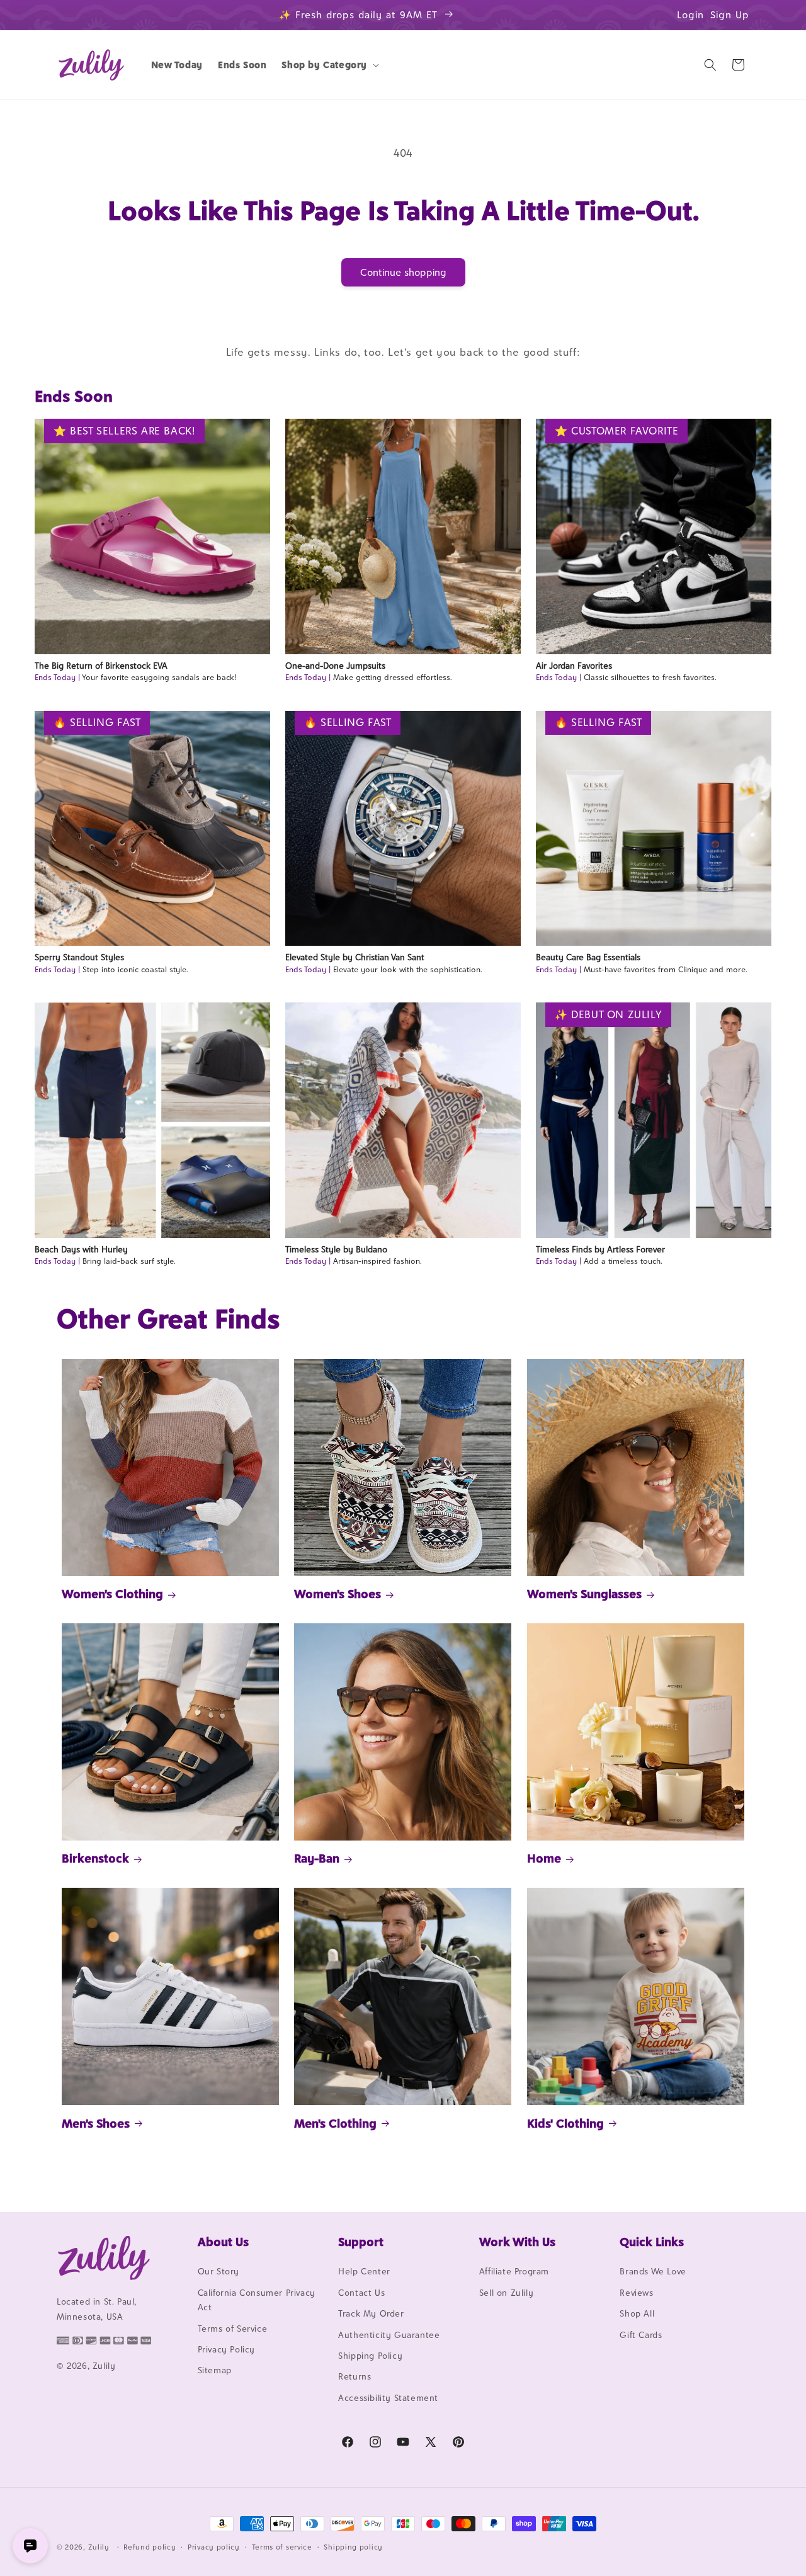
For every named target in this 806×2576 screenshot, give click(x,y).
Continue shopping (403, 272)
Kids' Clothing (565, 2123)
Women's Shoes (338, 1594)
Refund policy (150, 2546)
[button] (329, 65)
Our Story (219, 2272)
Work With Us (517, 2242)
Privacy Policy (226, 2349)
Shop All (637, 2314)
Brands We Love (653, 2272)
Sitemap (215, 2371)
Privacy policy (214, 2546)
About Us (223, 2242)
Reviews (636, 2293)
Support (361, 2242)
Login (690, 15)
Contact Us (361, 2293)
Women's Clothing (112, 1594)
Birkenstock (95, 1858)
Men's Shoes (96, 2123)
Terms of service (282, 2546)
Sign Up (730, 15)
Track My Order (371, 2314)
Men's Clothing (335, 2123)
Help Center (364, 2272)
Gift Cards (641, 2335)
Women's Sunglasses (584, 1594)
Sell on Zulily (506, 2293)
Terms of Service (233, 2329)
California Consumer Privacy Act (257, 2300)
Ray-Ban (317, 1858)
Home (544, 1858)
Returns (355, 2377)
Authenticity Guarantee (389, 2335)
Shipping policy (353, 2546)
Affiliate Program (514, 2272)
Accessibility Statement (388, 2398)
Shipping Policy (370, 2356)
